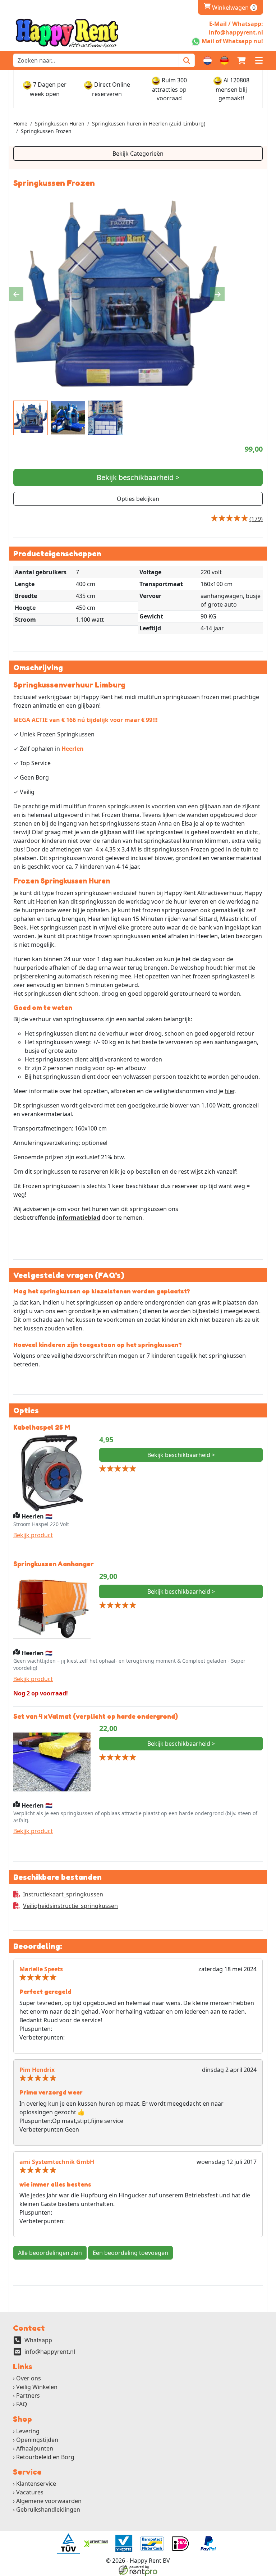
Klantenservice (36, 2484)
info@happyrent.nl (50, 2352)
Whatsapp (38, 2340)
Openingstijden (37, 2440)
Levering (28, 2431)
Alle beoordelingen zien (50, 2253)
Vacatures (30, 2492)
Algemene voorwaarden (49, 2501)
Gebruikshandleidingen (48, 2509)
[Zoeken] (187, 60)
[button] (259, 60)
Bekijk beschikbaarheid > (138, 477)
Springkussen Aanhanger (54, 1564)
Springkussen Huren (60, 124)
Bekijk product (33, 1535)
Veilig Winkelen (37, 2387)
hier (229, 1091)
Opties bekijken (138, 499)
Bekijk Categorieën (138, 154)
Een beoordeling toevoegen (130, 2253)
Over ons (29, 2378)
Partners (28, 2395)
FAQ (22, 2404)
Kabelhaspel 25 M (42, 1427)
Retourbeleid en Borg (45, 2457)
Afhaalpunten (35, 2448)
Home (20, 124)
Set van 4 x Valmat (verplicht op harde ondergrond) (96, 1716)
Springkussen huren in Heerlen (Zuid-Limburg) (149, 124)
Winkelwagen (230, 8)
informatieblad (79, 1218)
